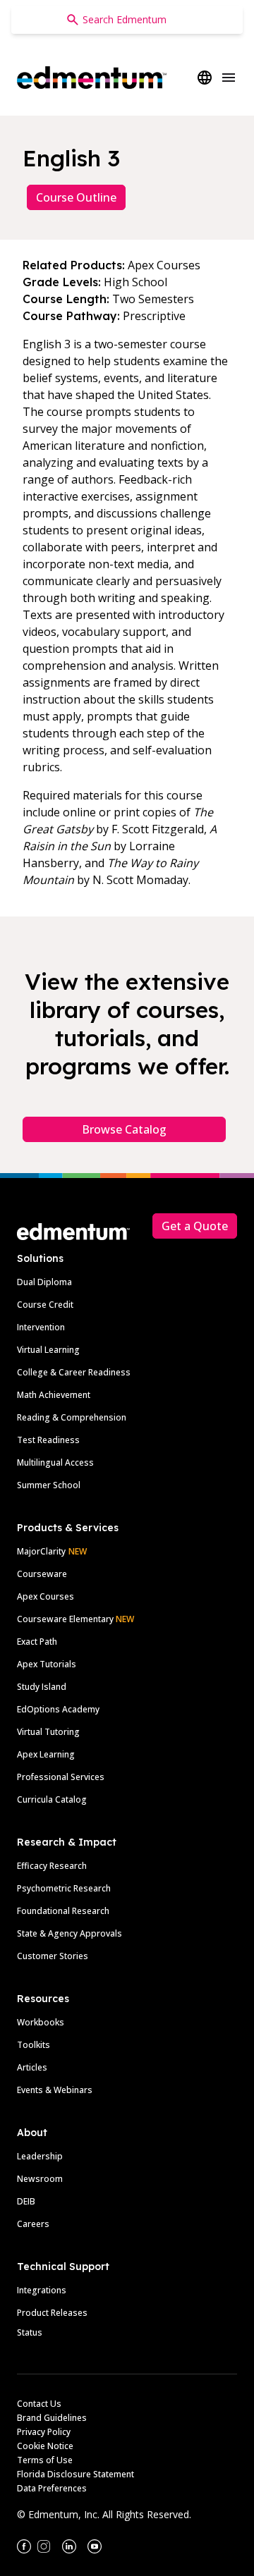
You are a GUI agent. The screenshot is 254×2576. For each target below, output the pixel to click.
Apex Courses (46, 1596)
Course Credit (45, 1305)
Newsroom (40, 2179)
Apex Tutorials (47, 1664)
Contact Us (39, 2404)
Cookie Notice (45, 2446)
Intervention (41, 1327)
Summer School (49, 1485)
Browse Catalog (124, 1129)
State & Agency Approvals (69, 1933)
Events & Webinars (55, 2090)
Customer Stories (53, 1956)
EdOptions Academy (58, 1709)
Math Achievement (54, 1395)
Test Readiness (48, 1440)
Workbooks (41, 2022)
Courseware (42, 1574)
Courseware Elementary (75, 1619)
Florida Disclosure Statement (75, 2474)
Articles (32, 2067)
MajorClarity (41, 1551)
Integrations (42, 2290)
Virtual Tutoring (48, 1732)
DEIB (26, 2201)
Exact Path (37, 1642)
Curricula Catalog (52, 1799)
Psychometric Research (64, 1888)
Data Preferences (52, 2488)
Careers (33, 2224)
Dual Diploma (44, 1282)
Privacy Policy (44, 2432)
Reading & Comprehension (72, 1417)
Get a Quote (195, 1226)
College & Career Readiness (74, 1372)
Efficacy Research (52, 1866)
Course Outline (76, 197)
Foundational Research (63, 1911)
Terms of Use (45, 2460)
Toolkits (34, 2045)
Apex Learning (46, 1754)
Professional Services (61, 1777)
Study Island (42, 1687)
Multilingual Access (55, 1462)
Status (30, 2332)
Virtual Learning (48, 1350)
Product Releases (52, 2313)
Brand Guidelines (52, 2418)
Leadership (40, 2156)
